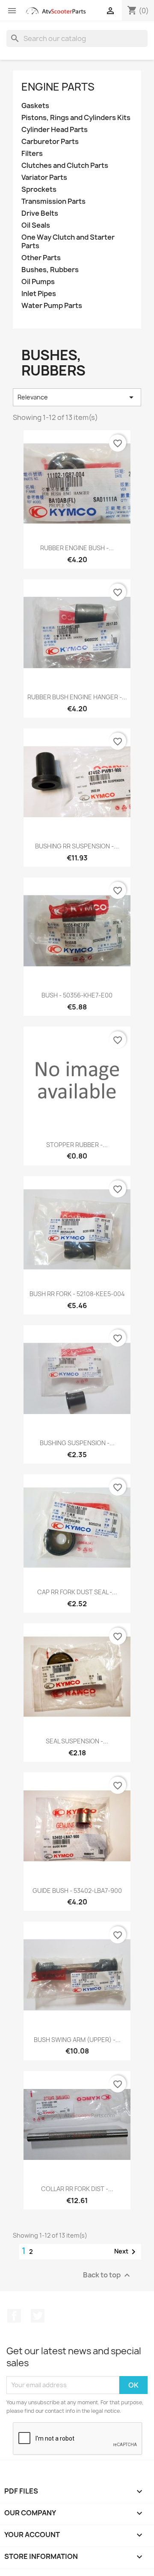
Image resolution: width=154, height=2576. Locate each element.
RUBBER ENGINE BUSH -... (77, 548)
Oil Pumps (38, 282)
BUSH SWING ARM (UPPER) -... (77, 2040)
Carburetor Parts (50, 142)
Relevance (77, 397)
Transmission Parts (53, 201)
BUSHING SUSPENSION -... (77, 1443)
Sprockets (39, 189)
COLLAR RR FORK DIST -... (77, 2189)
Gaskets (35, 106)
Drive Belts (40, 213)
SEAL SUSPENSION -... (77, 1741)
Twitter (38, 2316)
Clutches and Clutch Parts (65, 166)
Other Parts (41, 258)
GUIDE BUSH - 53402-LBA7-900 (77, 1891)
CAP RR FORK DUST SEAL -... (77, 1592)
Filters (32, 154)
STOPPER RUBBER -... (77, 1145)
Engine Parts (58, 87)
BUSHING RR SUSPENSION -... (77, 846)
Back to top (108, 2275)
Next (126, 2252)
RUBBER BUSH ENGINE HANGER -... (77, 697)
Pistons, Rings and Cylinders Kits (76, 118)
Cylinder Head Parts (55, 130)
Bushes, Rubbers (50, 270)
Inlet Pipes (39, 294)
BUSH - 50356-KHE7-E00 (77, 995)
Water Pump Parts (52, 306)
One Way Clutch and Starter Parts (68, 242)
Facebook (14, 2316)
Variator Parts (44, 178)
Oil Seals (36, 225)
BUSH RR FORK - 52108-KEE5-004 (77, 1294)
